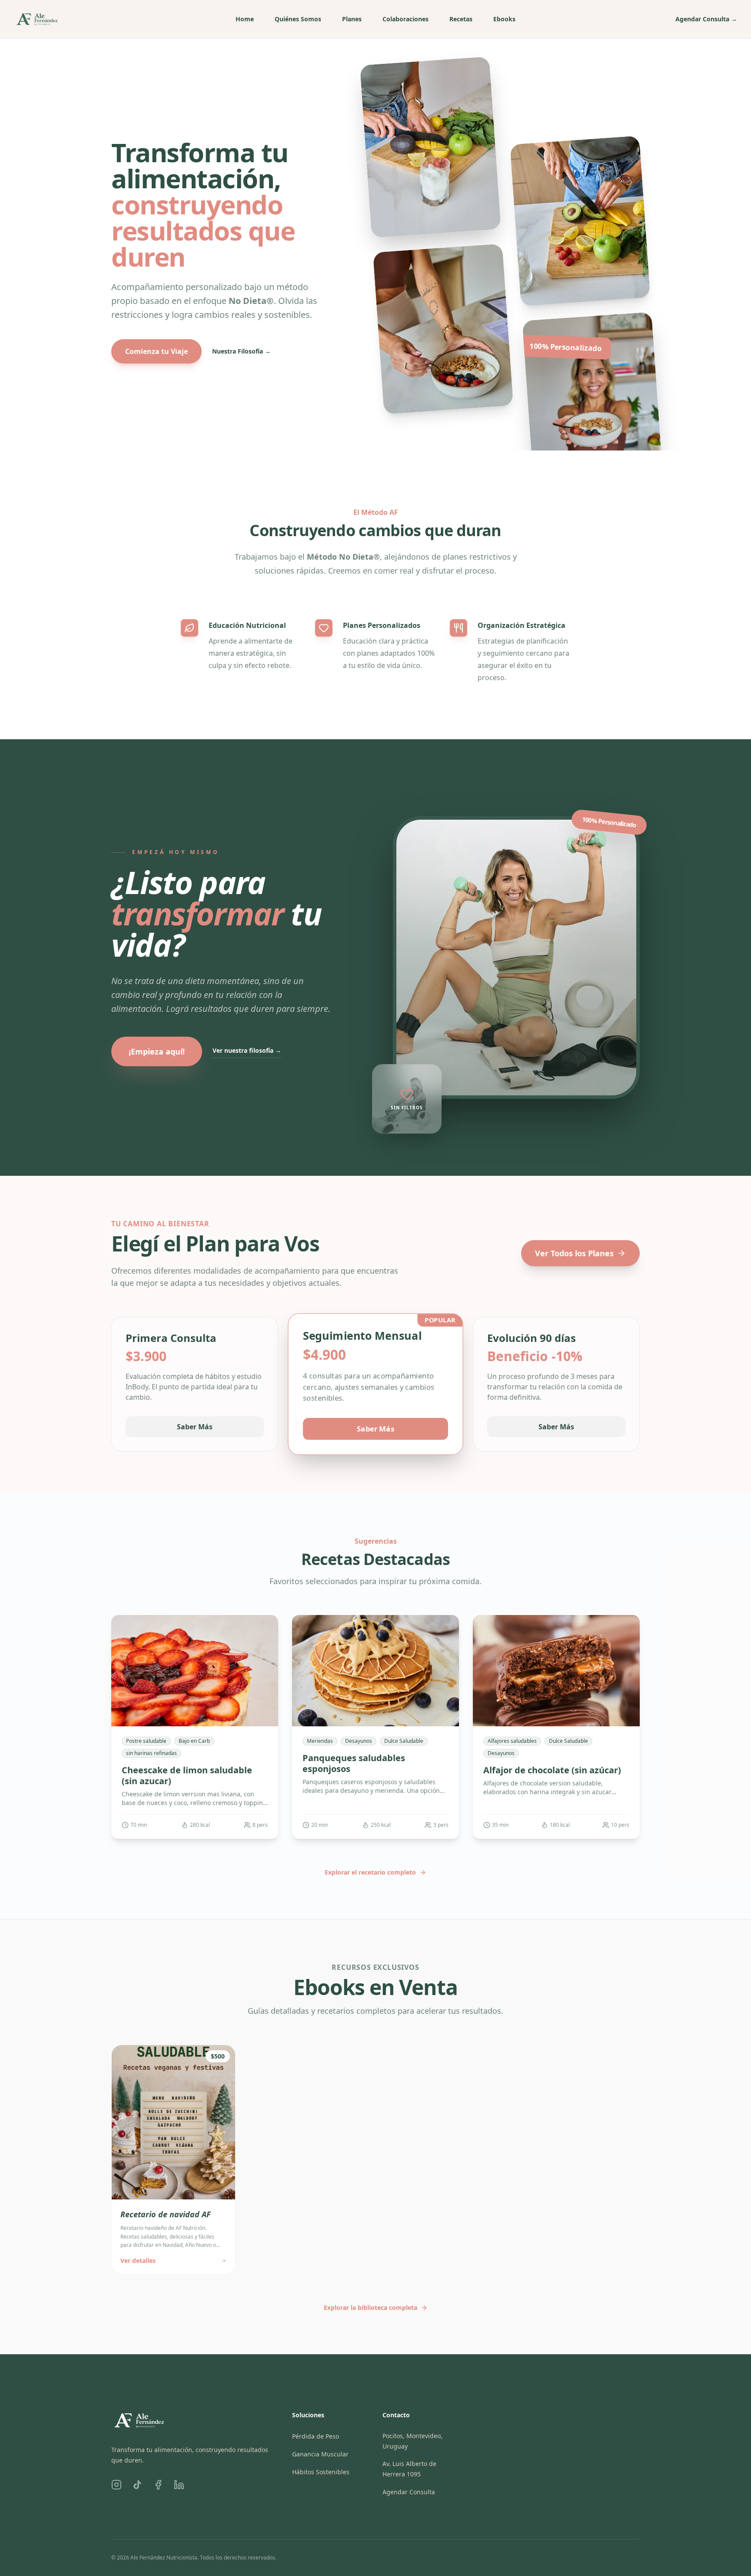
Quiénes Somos (298, 19)
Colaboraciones (405, 19)
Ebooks (504, 19)
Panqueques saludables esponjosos (354, 1763)
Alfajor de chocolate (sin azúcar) (552, 1770)
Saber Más (195, 1427)
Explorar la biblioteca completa (371, 2307)
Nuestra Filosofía (241, 351)
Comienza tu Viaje (156, 351)
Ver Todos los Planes (574, 1253)
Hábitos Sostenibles (321, 2472)
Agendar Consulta (706, 19)
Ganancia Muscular (320, 2454)
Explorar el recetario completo (370, 1872)
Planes (352, 19)
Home (245, 19)
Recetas (461, 19)
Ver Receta (190, 1718)
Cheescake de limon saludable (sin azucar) (187, 1775)
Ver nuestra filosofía (247, 1050)
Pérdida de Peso (316, 2436)
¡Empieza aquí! (157, 1051)
